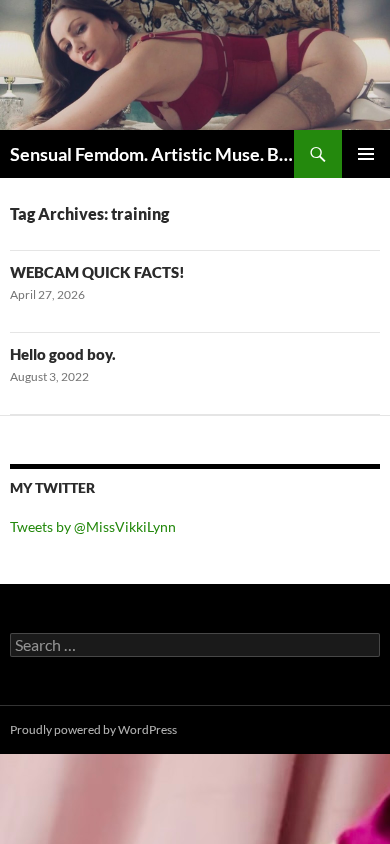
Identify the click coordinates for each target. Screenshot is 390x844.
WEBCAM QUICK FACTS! (97, 272)
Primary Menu (366, 154)
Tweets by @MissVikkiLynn (93, 526)
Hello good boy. (63, 354)
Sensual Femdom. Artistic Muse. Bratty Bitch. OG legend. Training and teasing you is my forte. (152, 154)
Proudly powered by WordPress (93, 729)
